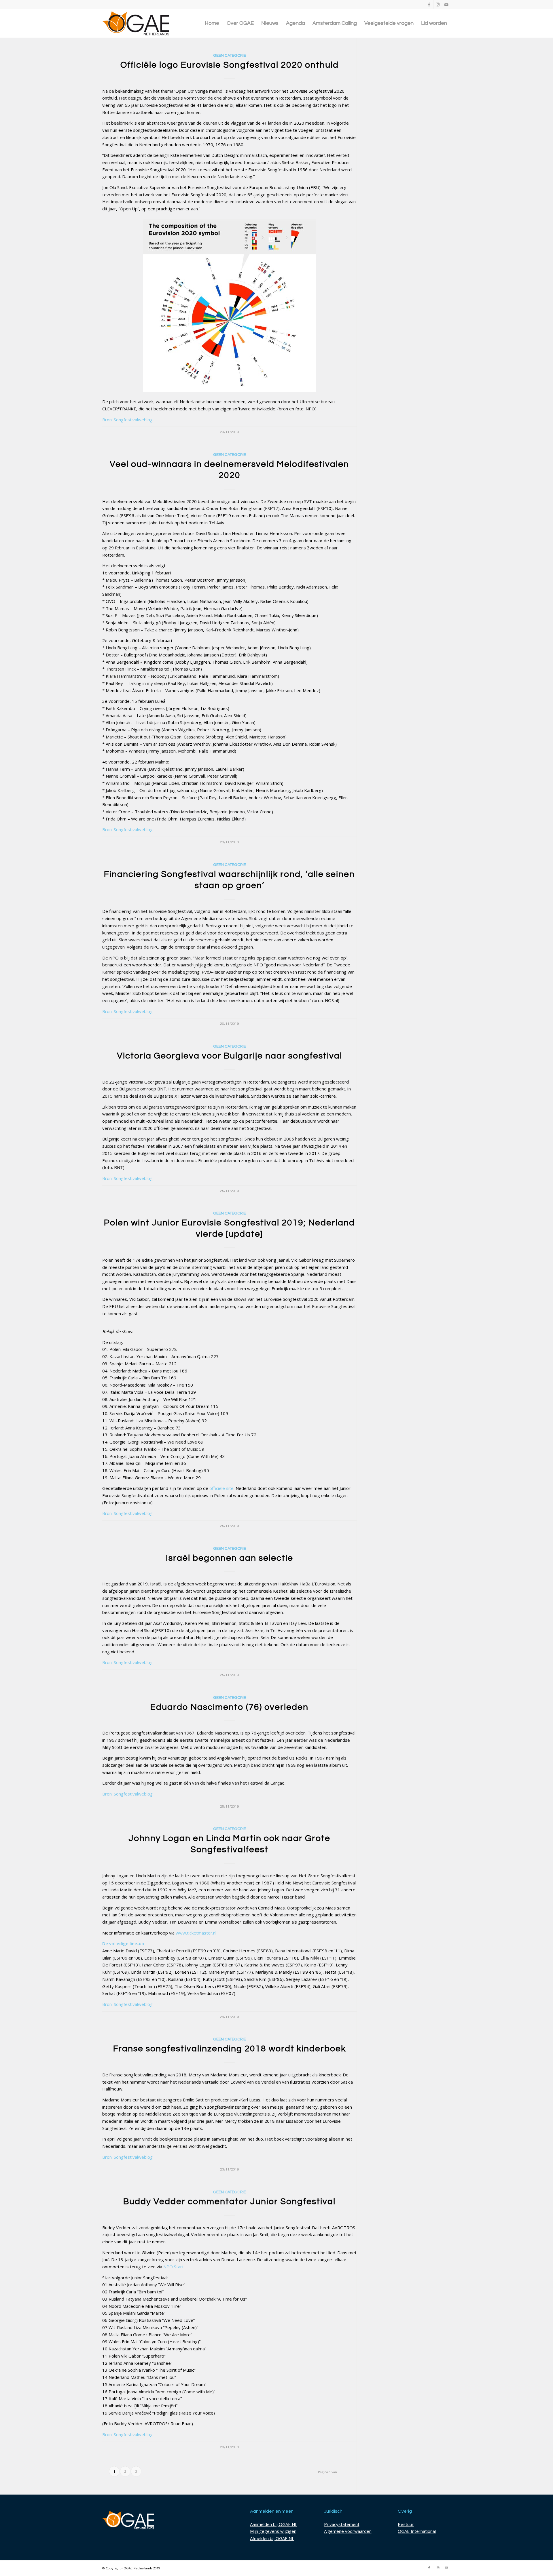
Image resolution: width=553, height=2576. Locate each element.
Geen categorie (230, 56)
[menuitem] (212, 23)
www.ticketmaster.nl (196, 1933)
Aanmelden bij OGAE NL (274, 2524)
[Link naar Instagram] (438, 4)
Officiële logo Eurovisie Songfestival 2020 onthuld (230, 65)
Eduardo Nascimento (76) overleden (229, 1707)
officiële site (221, 1488)
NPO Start (174, 2267)
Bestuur (406, 2524)
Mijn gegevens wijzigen (273, 2531)
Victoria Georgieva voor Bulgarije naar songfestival (230, 1056)
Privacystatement (342, 2524)
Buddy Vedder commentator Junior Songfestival (229, 2201)
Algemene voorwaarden (348, 2531)
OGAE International (417, 2531)
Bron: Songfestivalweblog (127, 420)
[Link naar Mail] (446, 4)
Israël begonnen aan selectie (230, 1558)
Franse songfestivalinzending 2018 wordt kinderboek (230, 2049)
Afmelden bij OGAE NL (272, 2538)
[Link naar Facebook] (429, 4)
